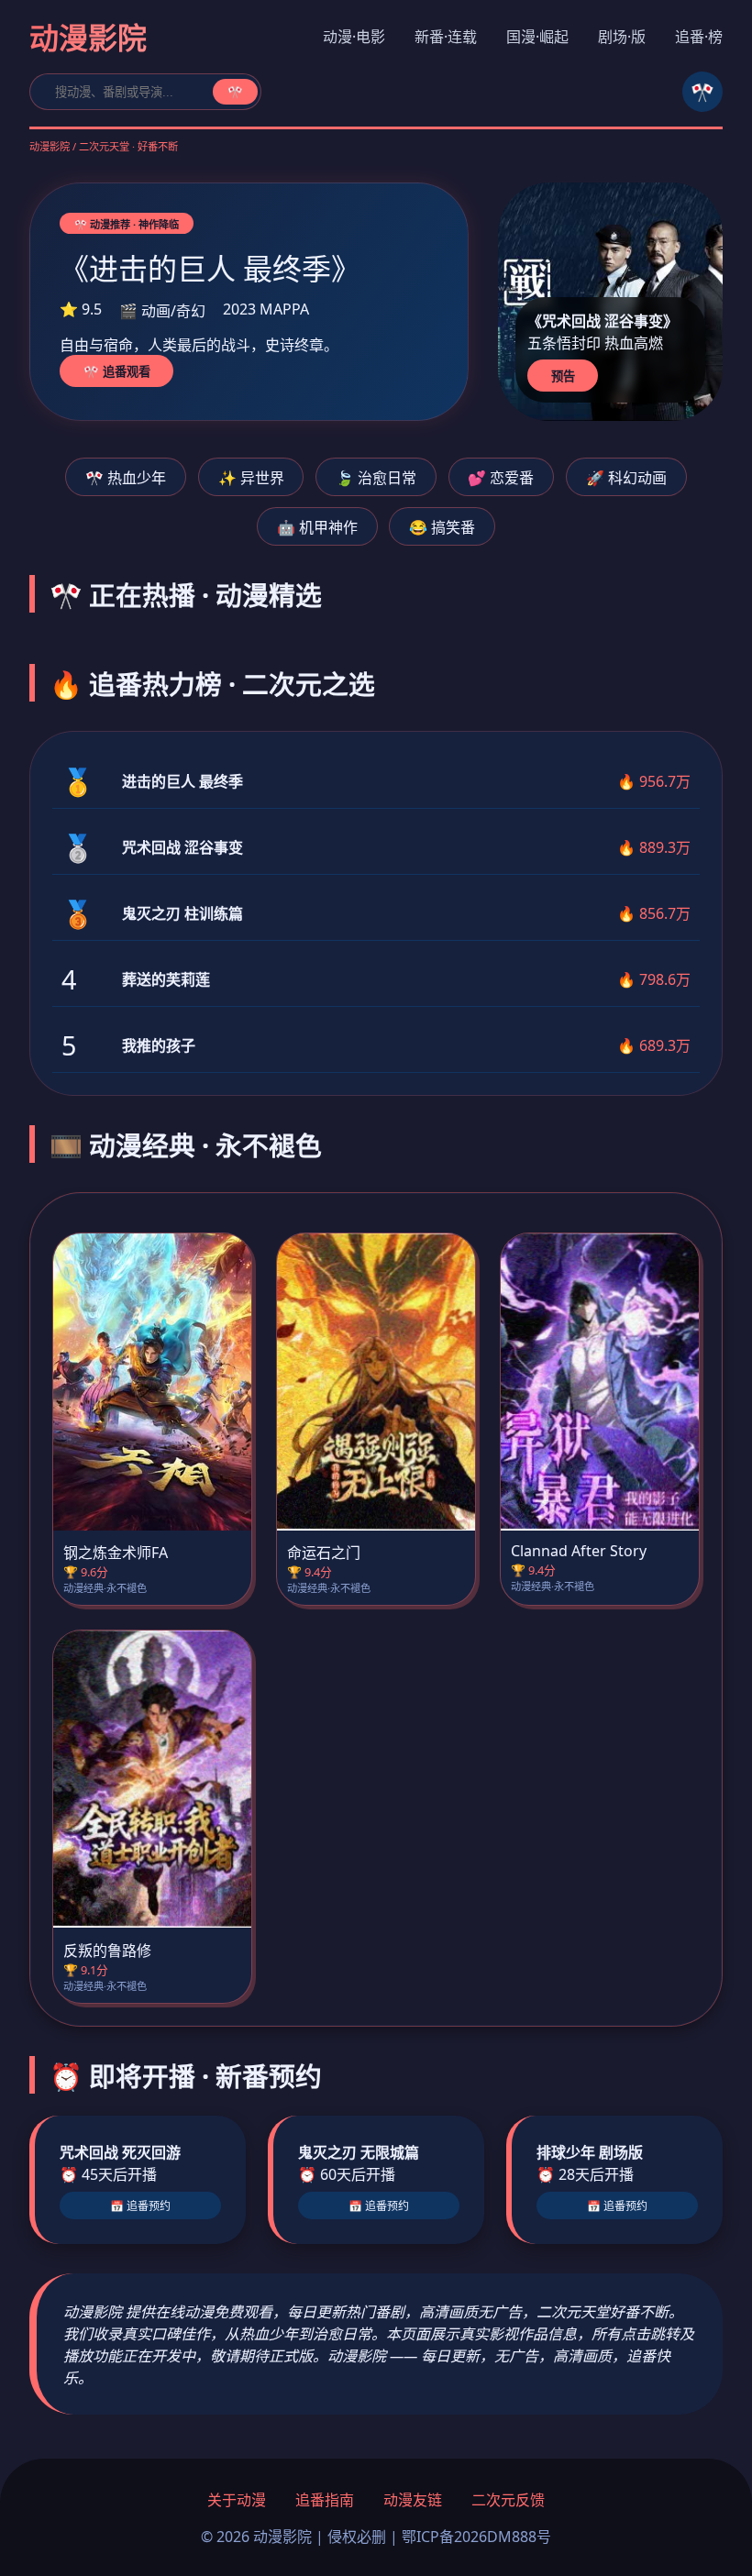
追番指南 (325, 2500)
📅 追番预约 (140, 2206)
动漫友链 (413, 2500)
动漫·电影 (354, 37)
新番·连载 (446, 37)
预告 (563, 376)
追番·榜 (699, 37)
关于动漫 (237, 2500)
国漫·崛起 (537, 37)
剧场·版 (622, 37)
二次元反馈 (508, 2500)
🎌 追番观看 (117, 372)
